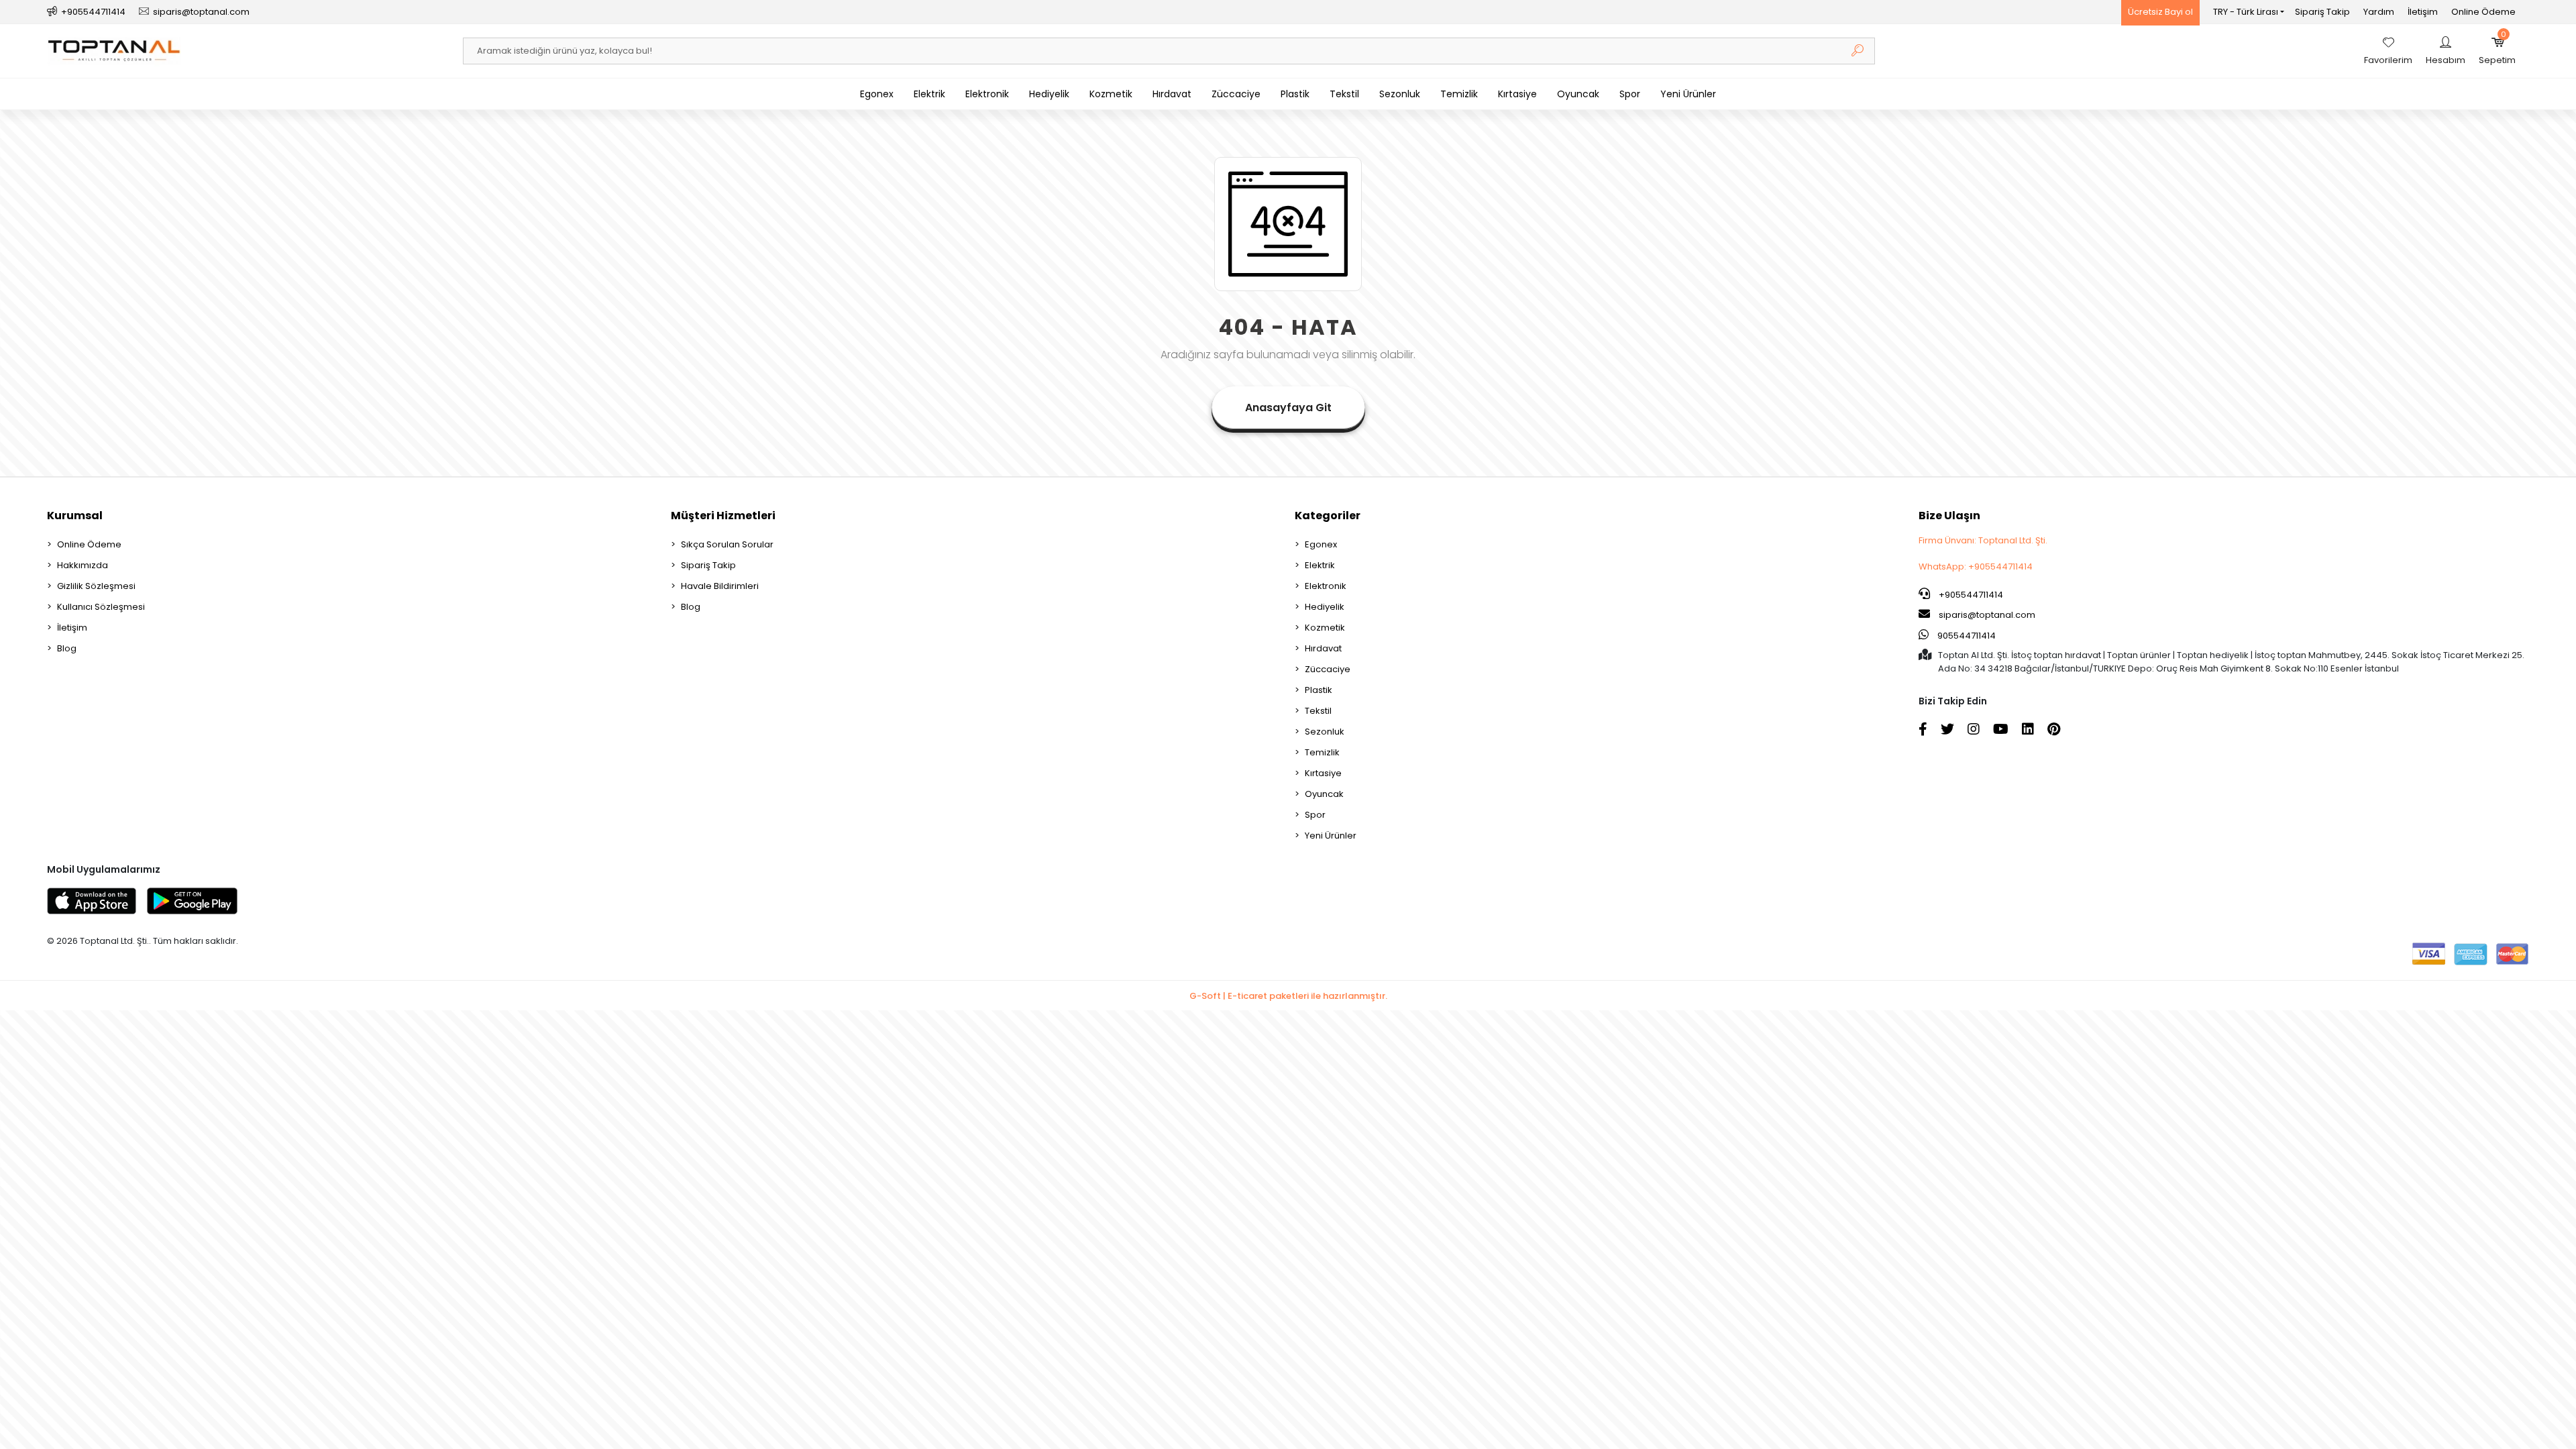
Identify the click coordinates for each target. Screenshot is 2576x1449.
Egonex (877, 94)
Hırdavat (1172, 94)
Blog (67, 648)
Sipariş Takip (2322, 12)
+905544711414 (1970, 595)
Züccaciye (1236, 94)
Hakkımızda (83, 565)
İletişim (2423, 12)
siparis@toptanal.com (1987, 615)
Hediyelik (1049, 94)
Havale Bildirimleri (720, 586)
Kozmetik (1111, 94)
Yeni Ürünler (1688, 94)
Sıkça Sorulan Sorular (727, 544)
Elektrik (929, 94)
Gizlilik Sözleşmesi (96, 586)
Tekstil (1344, 94)
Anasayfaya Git (1288, 408)
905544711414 (1966, 636)
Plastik (1295, 94)
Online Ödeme (2483, 12)
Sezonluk (1400, 94)
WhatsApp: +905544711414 (1976, 567)
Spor (1630, 94)
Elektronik (987, 94)
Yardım (2379, 12)
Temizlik (1459, 94)
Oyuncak (1578, 94)
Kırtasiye (1517, 94)
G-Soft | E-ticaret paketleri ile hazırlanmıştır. (1288, 996)
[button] (2497, 51)
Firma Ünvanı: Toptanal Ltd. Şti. (1983, 540)
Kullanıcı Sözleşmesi (101, 607)
